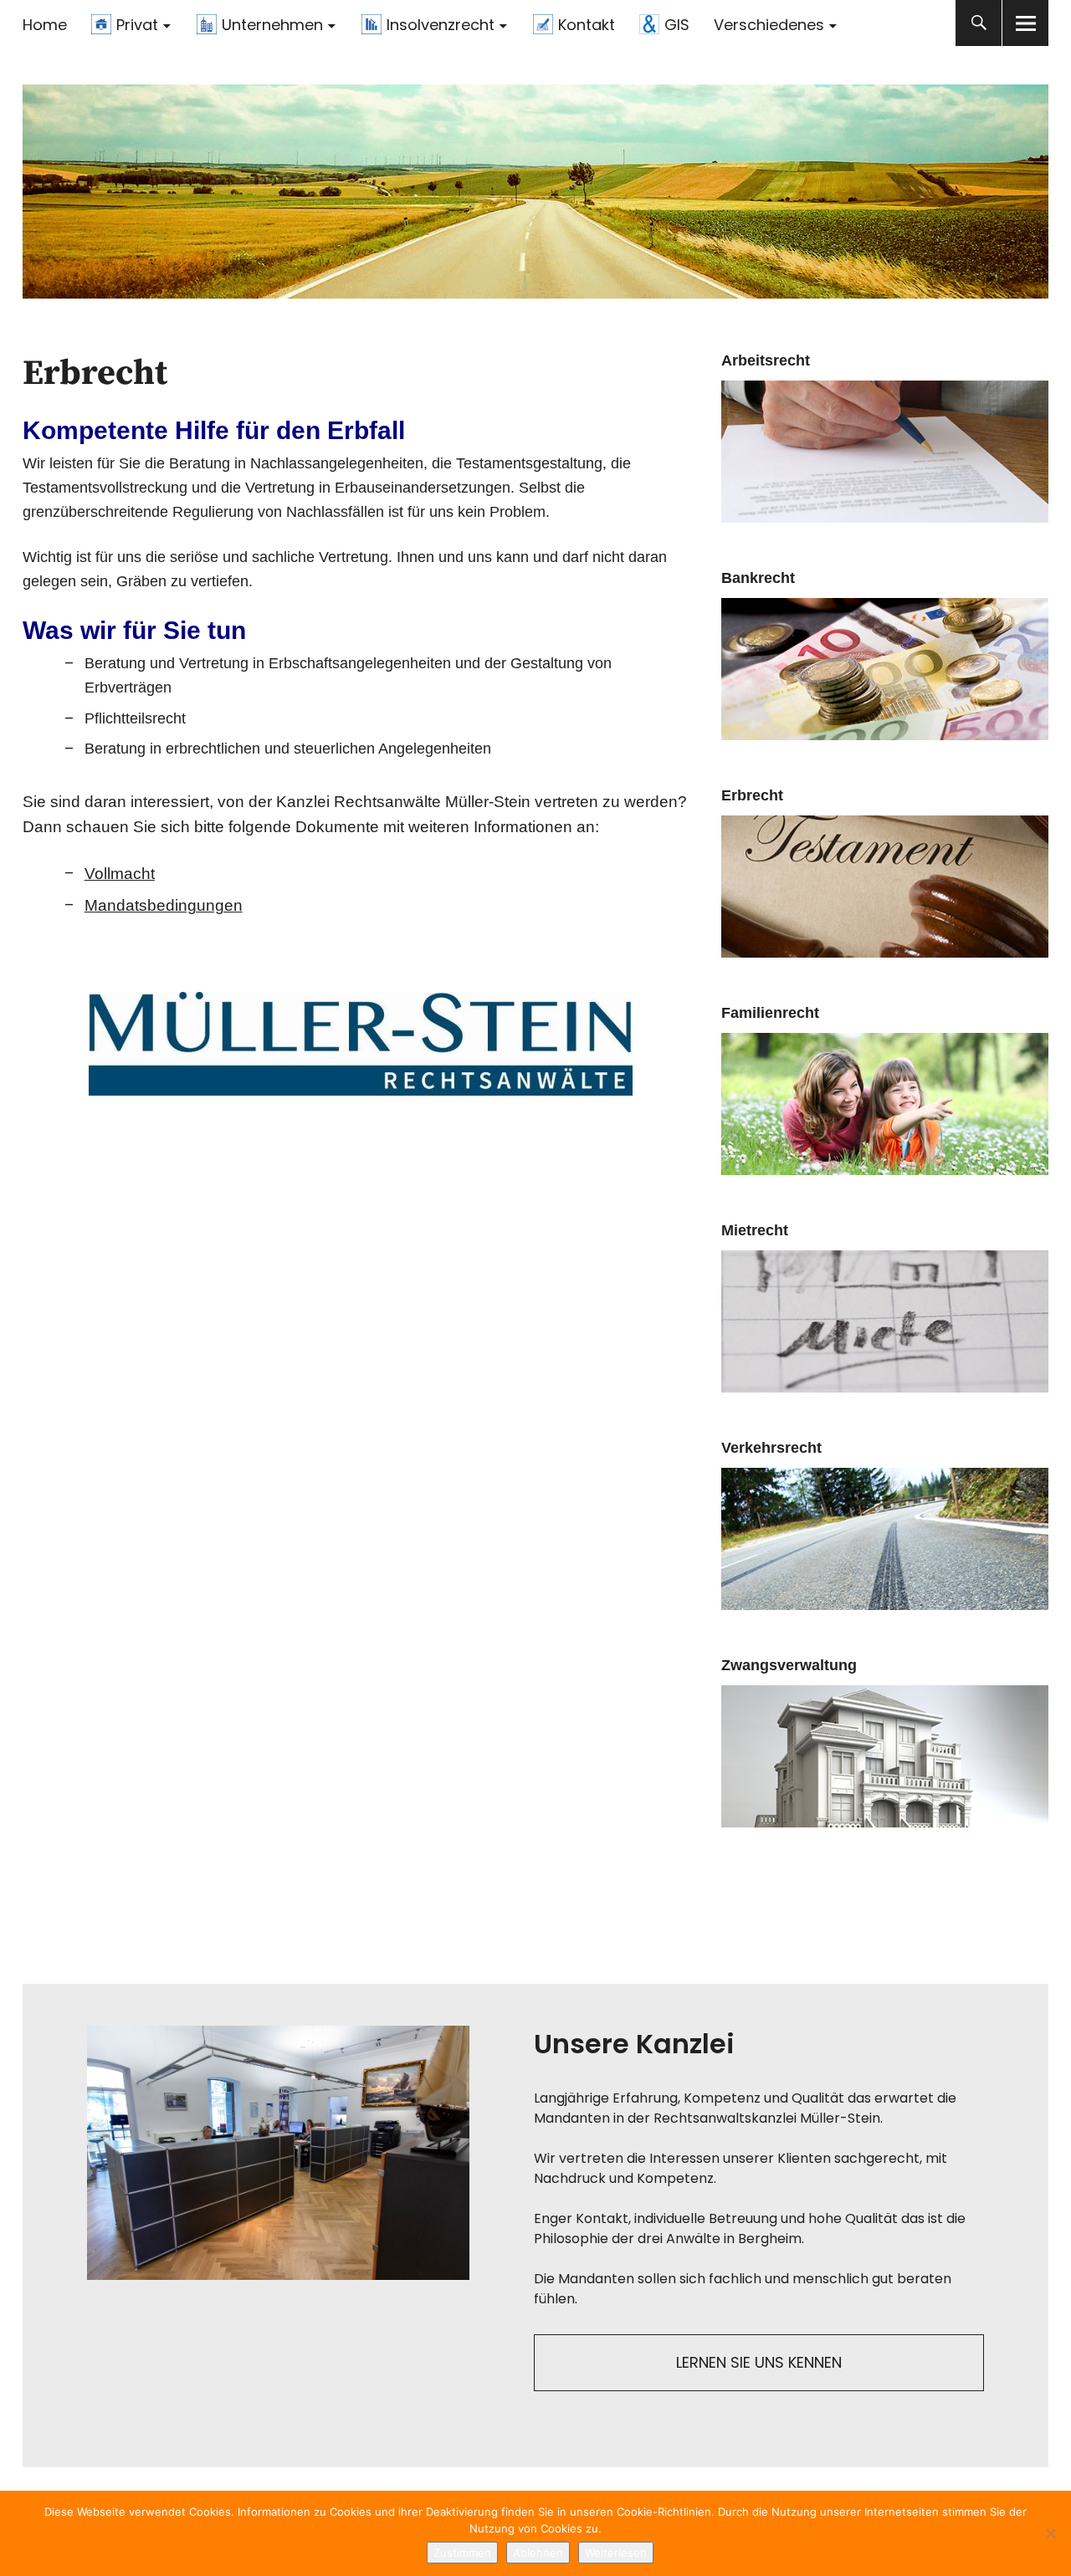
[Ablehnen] (1050, 2533)
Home (45, 25)
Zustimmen (462, 2553)
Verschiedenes (769, 25)
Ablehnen (538, 2553)
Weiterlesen (616, 2553)
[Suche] (979, 23)
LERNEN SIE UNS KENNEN (759, 2362)
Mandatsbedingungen (164, 905)
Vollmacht (120, 874)
